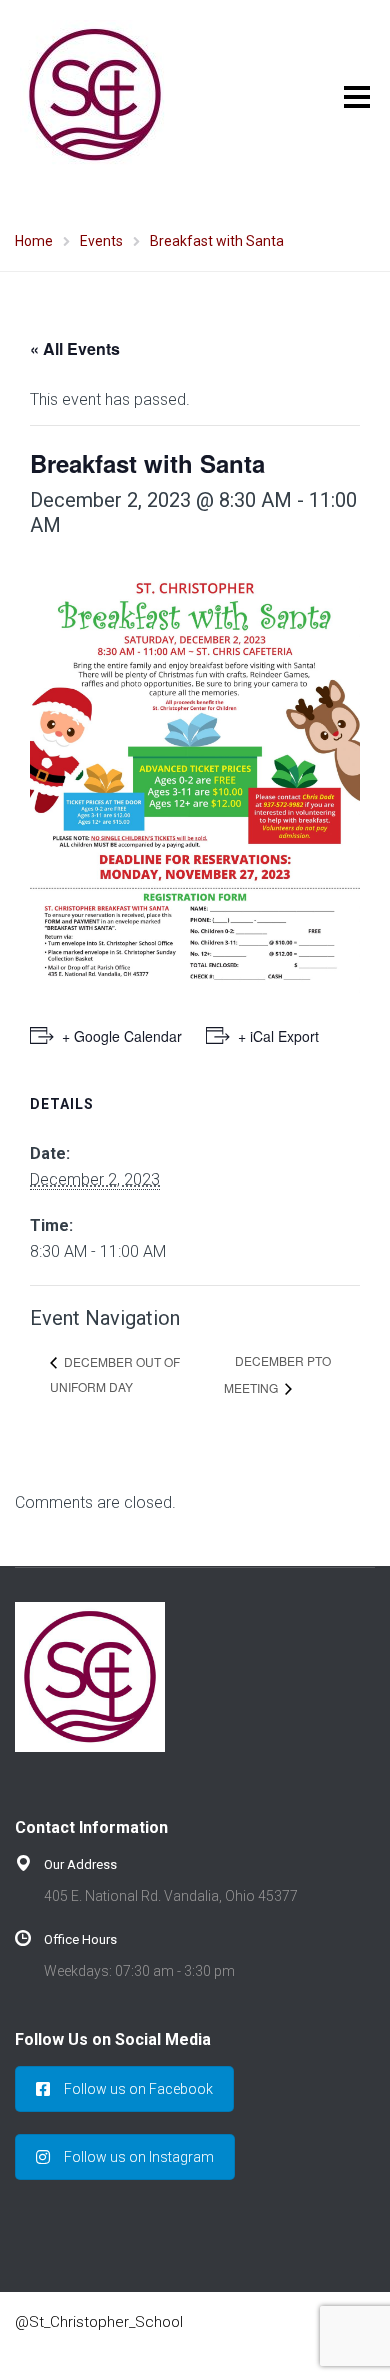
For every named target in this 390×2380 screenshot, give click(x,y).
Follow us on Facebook (138, 2089)
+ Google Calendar (122, 1036)
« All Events (75, 348)
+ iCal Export (278, 1036)
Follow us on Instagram (139, 2157)
